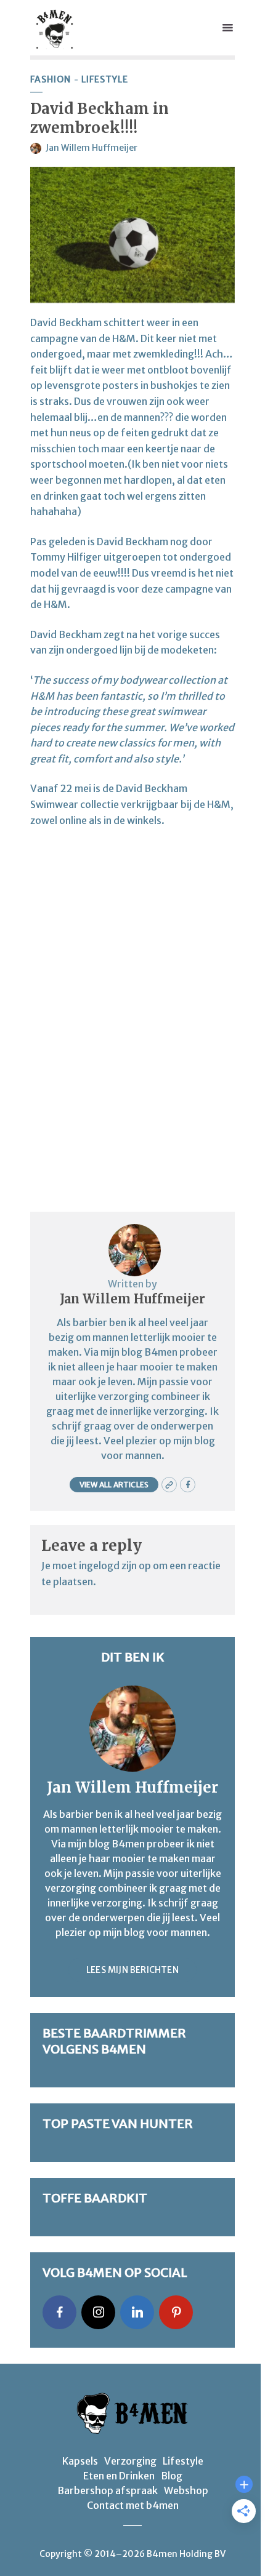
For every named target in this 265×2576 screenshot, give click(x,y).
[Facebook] (59, 2312)
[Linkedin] (137, 2312)
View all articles (114, 1485)
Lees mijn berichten (132, 1970)
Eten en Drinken (119, 2476)
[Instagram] (98, 2312)
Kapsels (80, 2461)
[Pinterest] (176, 2312)
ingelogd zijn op (115, 1566)
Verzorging (130, 2461)
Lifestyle (105, 80)
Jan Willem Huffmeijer (92, 148)
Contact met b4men (133, 2505)
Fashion (51, 80)
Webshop (186, 2490)
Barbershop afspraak (108, 2490)
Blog (172, 2476)
